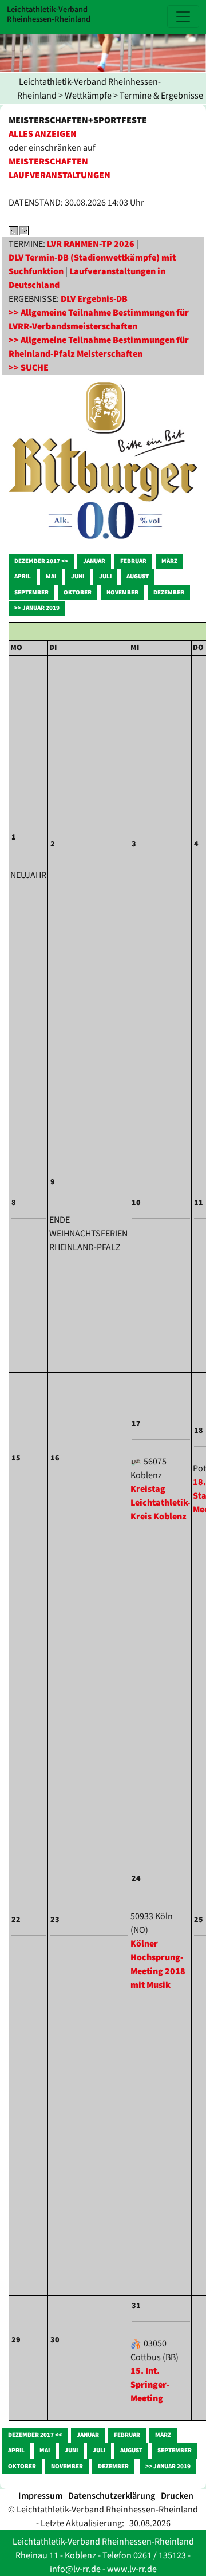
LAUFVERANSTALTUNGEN (60, 175)
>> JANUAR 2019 (37, 608)
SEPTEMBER (31, 592)
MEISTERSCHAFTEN (48, 162)
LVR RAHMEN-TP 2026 (91, 244)
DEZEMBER (169, 592)
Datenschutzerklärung (112, 2496)
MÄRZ (169, 561)
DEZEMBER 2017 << (41, 561)
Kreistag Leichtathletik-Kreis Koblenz (160, 1503)
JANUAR (94, 561)
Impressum (40, 2496)
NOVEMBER (122, 592)
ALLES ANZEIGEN (43, 134)
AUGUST (138, 576)
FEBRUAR (133, 561)
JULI (105, 576)
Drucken (177, 2496)
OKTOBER (78, 592)
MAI (51, 576)
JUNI (78, 576)
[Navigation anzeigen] (183, 17)
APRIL (23, 576)
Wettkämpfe (88, 96)
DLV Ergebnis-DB (94, 299)
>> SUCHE (29, 368)
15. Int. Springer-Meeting (150, 2385)
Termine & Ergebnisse (161, 96)
